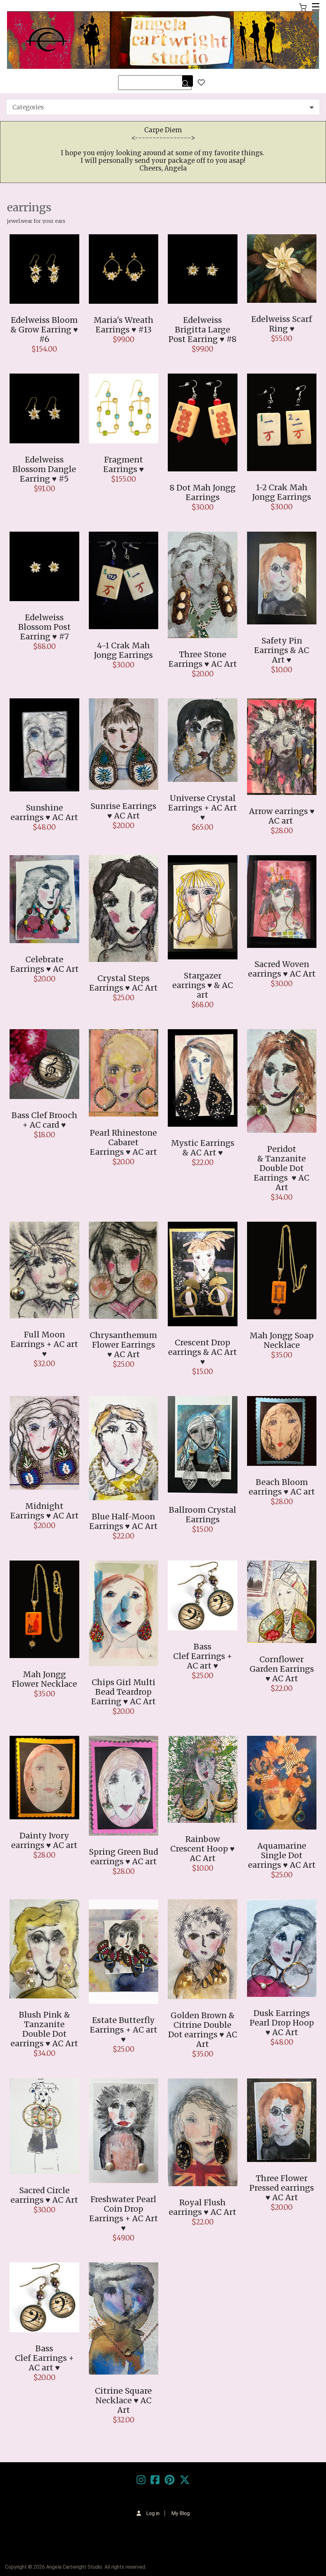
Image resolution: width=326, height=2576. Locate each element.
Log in (153, 2513)
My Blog (181, 2513)
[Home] (163, 40)
